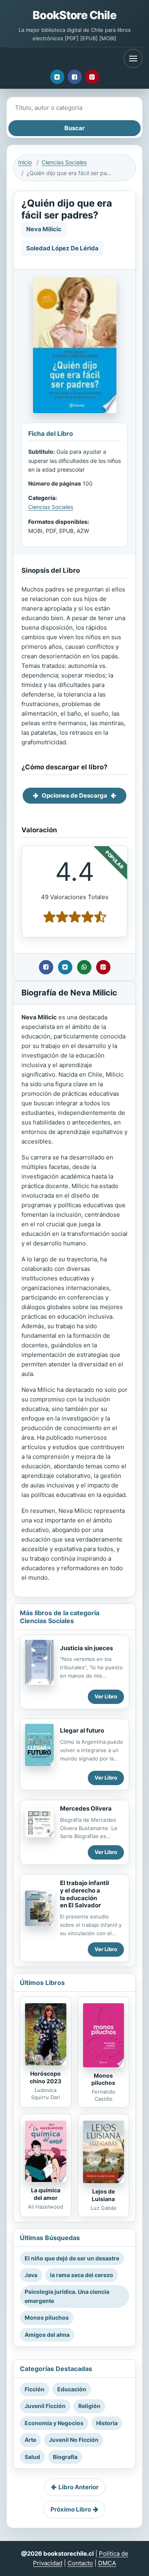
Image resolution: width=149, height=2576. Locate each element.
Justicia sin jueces (86, 1648)
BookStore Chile (74, 15)
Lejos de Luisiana (103, 2195)
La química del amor (46, 2194)
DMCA (107, 2563)
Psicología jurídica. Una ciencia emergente (67, 2296)
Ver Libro (106, 1696)
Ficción (35, 2389)
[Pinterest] (92, 77)
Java (31, 2275)
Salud (32, 2457)
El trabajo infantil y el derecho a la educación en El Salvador (84, 1894)
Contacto (80, 2563)
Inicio (25, 162)
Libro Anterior (78, 2487)
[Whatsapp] (84, 967)
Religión (89, 2406)
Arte (30, 2440)
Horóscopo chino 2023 (45, 2077)
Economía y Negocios (54, 2423)
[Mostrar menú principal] (133, 59)
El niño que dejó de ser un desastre (72, 2258)
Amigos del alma (47, 2335)
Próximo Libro (71, 2509)
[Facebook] (75, 77)
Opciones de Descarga (74, 795)
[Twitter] (57, 77)
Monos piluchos (103, 2079)
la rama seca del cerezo (82, 2275)
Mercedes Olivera (86, 1808)
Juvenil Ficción (45, 2406)
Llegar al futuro (82, 1730)
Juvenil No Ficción (74, 2440)
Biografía (65, 2457)
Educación (72, 2389)
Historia (107, 2423)
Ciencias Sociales (64, 162)
